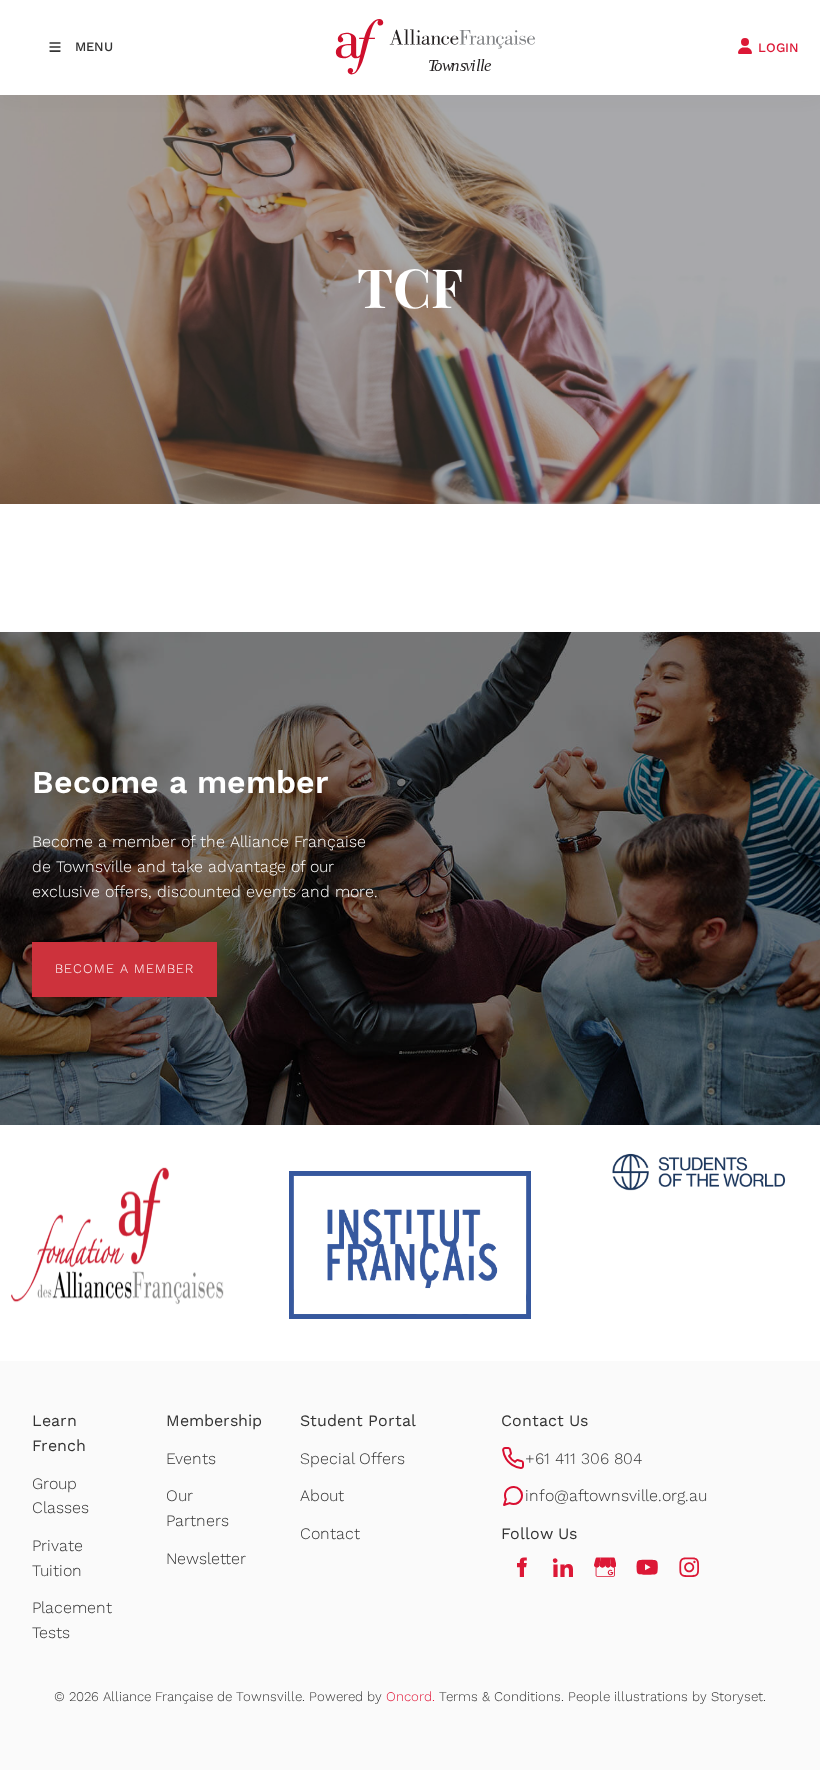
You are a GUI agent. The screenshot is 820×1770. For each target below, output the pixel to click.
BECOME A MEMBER (101, 953)
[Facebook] (521, 1567)
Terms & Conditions (500, 1696)
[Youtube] (647, 1567)
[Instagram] (689, 1567)
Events (191, 1458)
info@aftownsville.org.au (616, 1495)
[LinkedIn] (563, 1567)
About (322, 1495)
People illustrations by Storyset (665, 1696)
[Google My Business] (605, 1567)
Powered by (372, 1696)
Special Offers (352, 1458)
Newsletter (206, 1558)
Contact (330, 1533)
